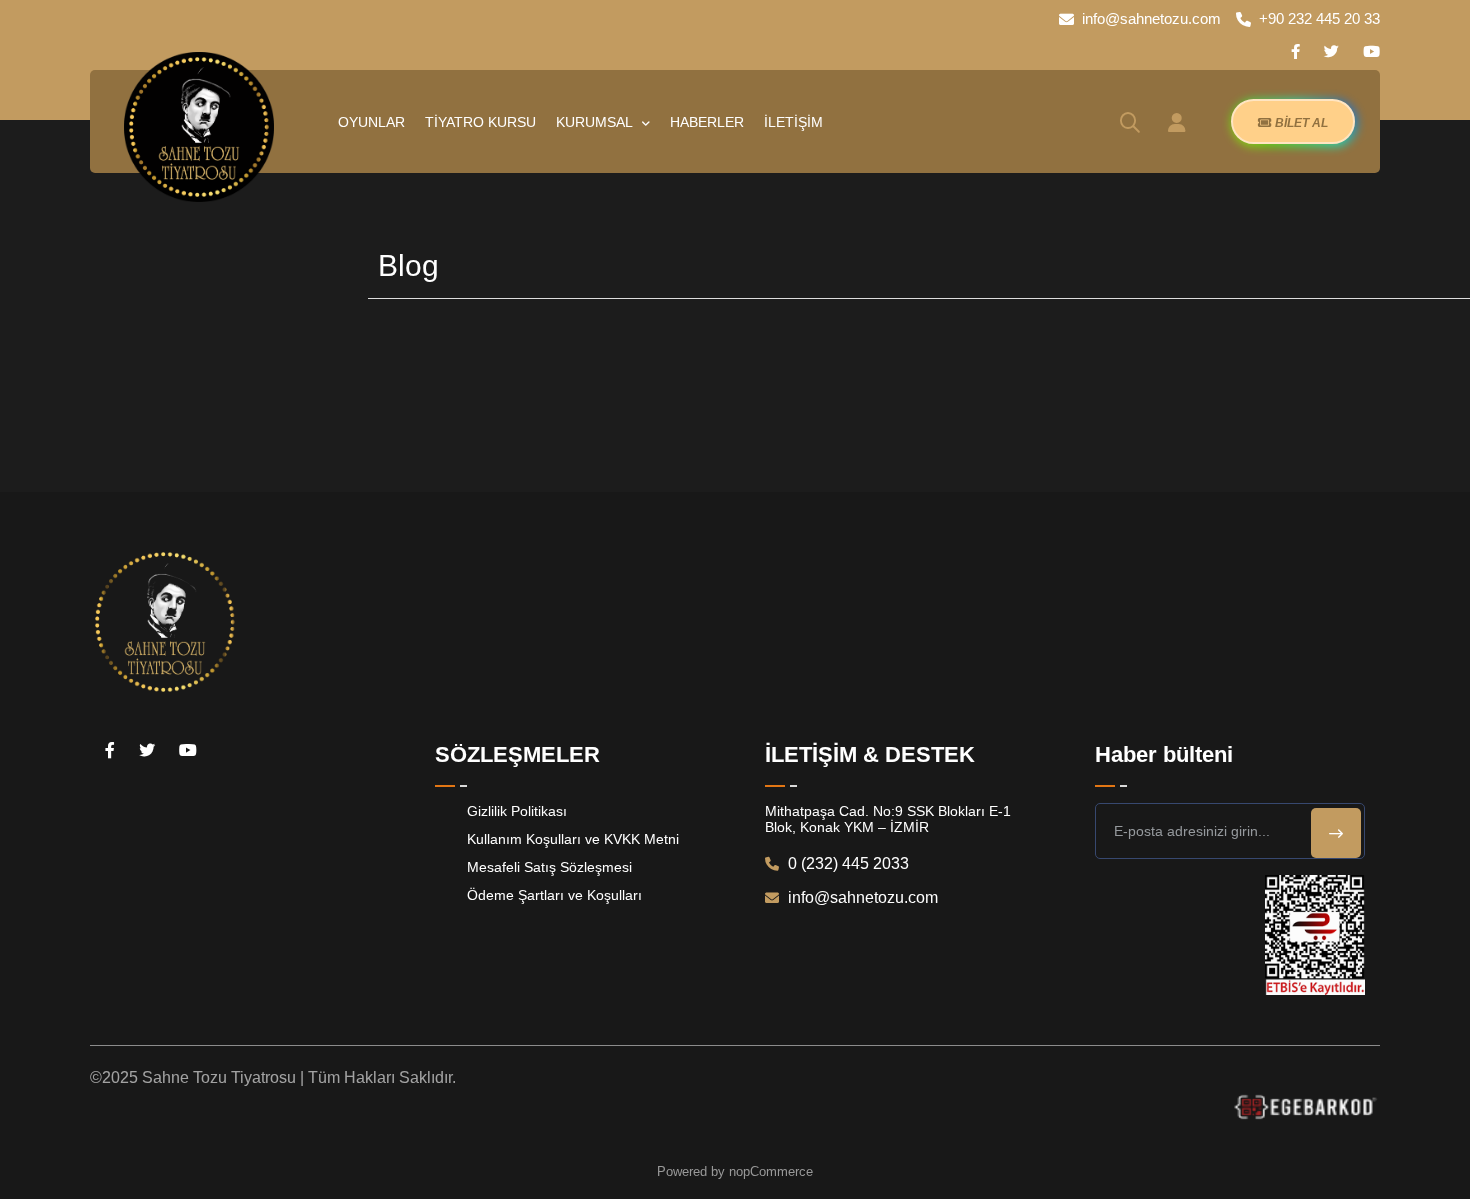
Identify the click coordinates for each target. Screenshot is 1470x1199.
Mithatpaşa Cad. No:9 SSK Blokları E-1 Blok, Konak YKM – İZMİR (888, 819)
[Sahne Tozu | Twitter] (1331, 51)
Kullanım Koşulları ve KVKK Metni (573, 839)
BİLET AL (1300, 123)
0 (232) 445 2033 (846, 863)
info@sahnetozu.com (1151, 18)
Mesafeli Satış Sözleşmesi (549, 867)
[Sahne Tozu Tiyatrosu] (199, 127)
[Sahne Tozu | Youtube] (1371, 51)
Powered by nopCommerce (735, 1171)
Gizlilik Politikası (517, 811)
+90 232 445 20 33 (1319, 18)
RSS (1448, 266)
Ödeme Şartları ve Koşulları (554, 895)
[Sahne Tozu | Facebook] (1295, 51)
